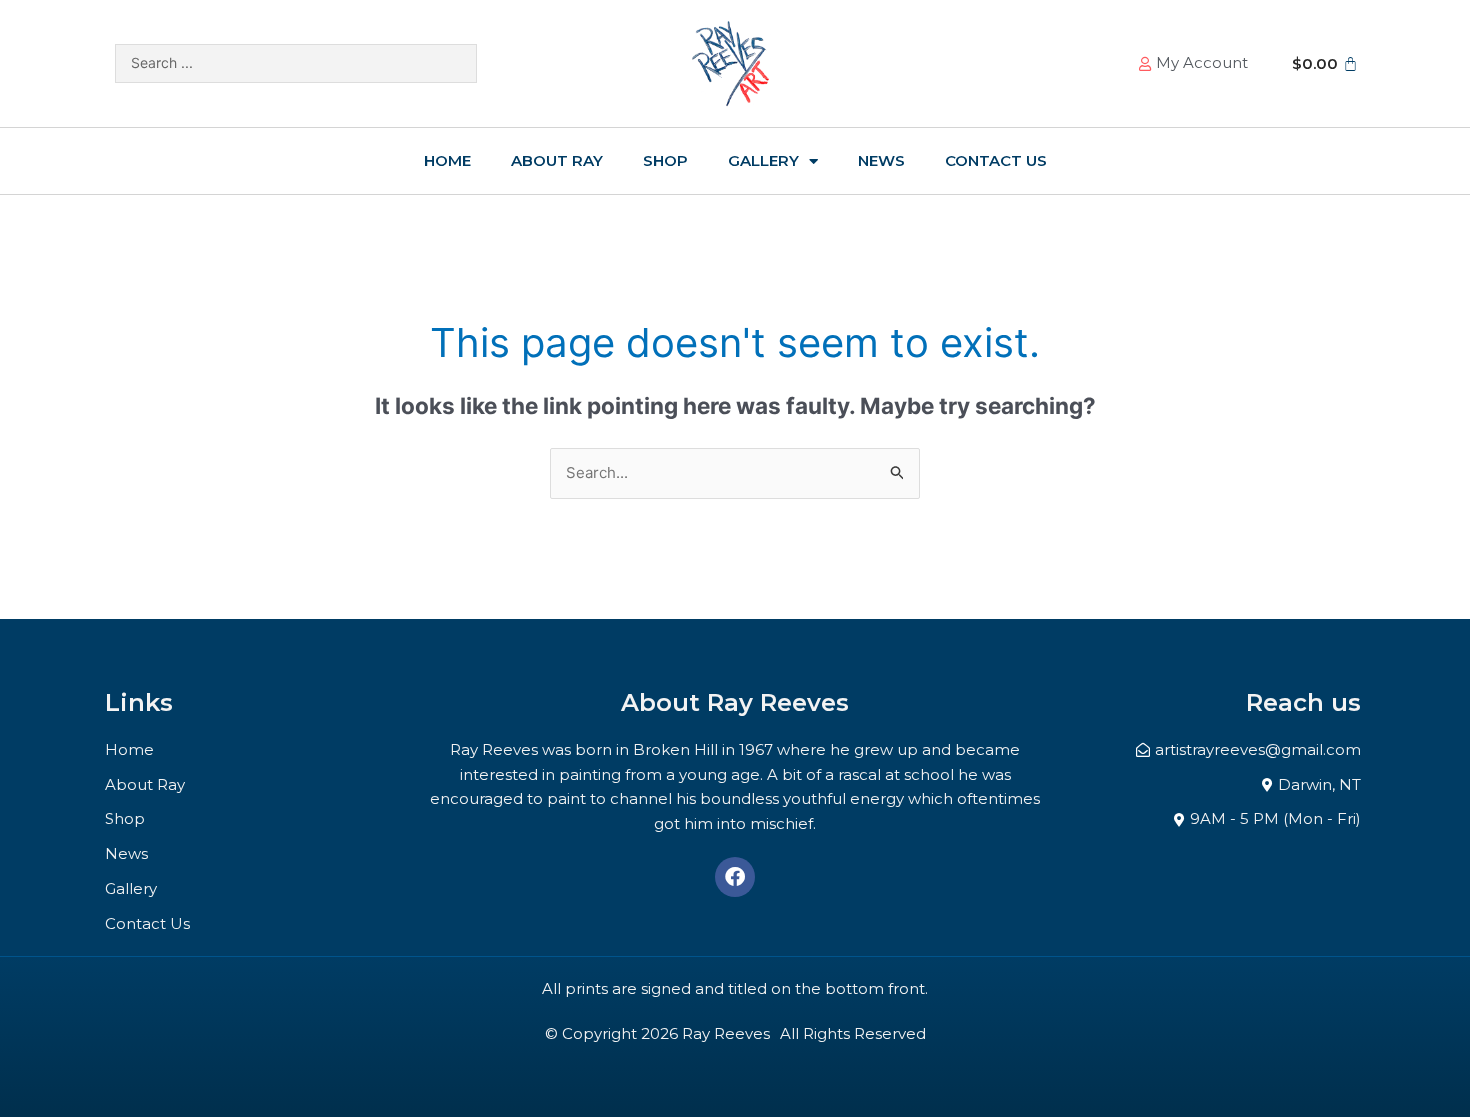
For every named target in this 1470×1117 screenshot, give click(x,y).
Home (447, 160)
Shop (665, 160)
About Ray (557, 160)
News (881, 160)
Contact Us (996, 160)
